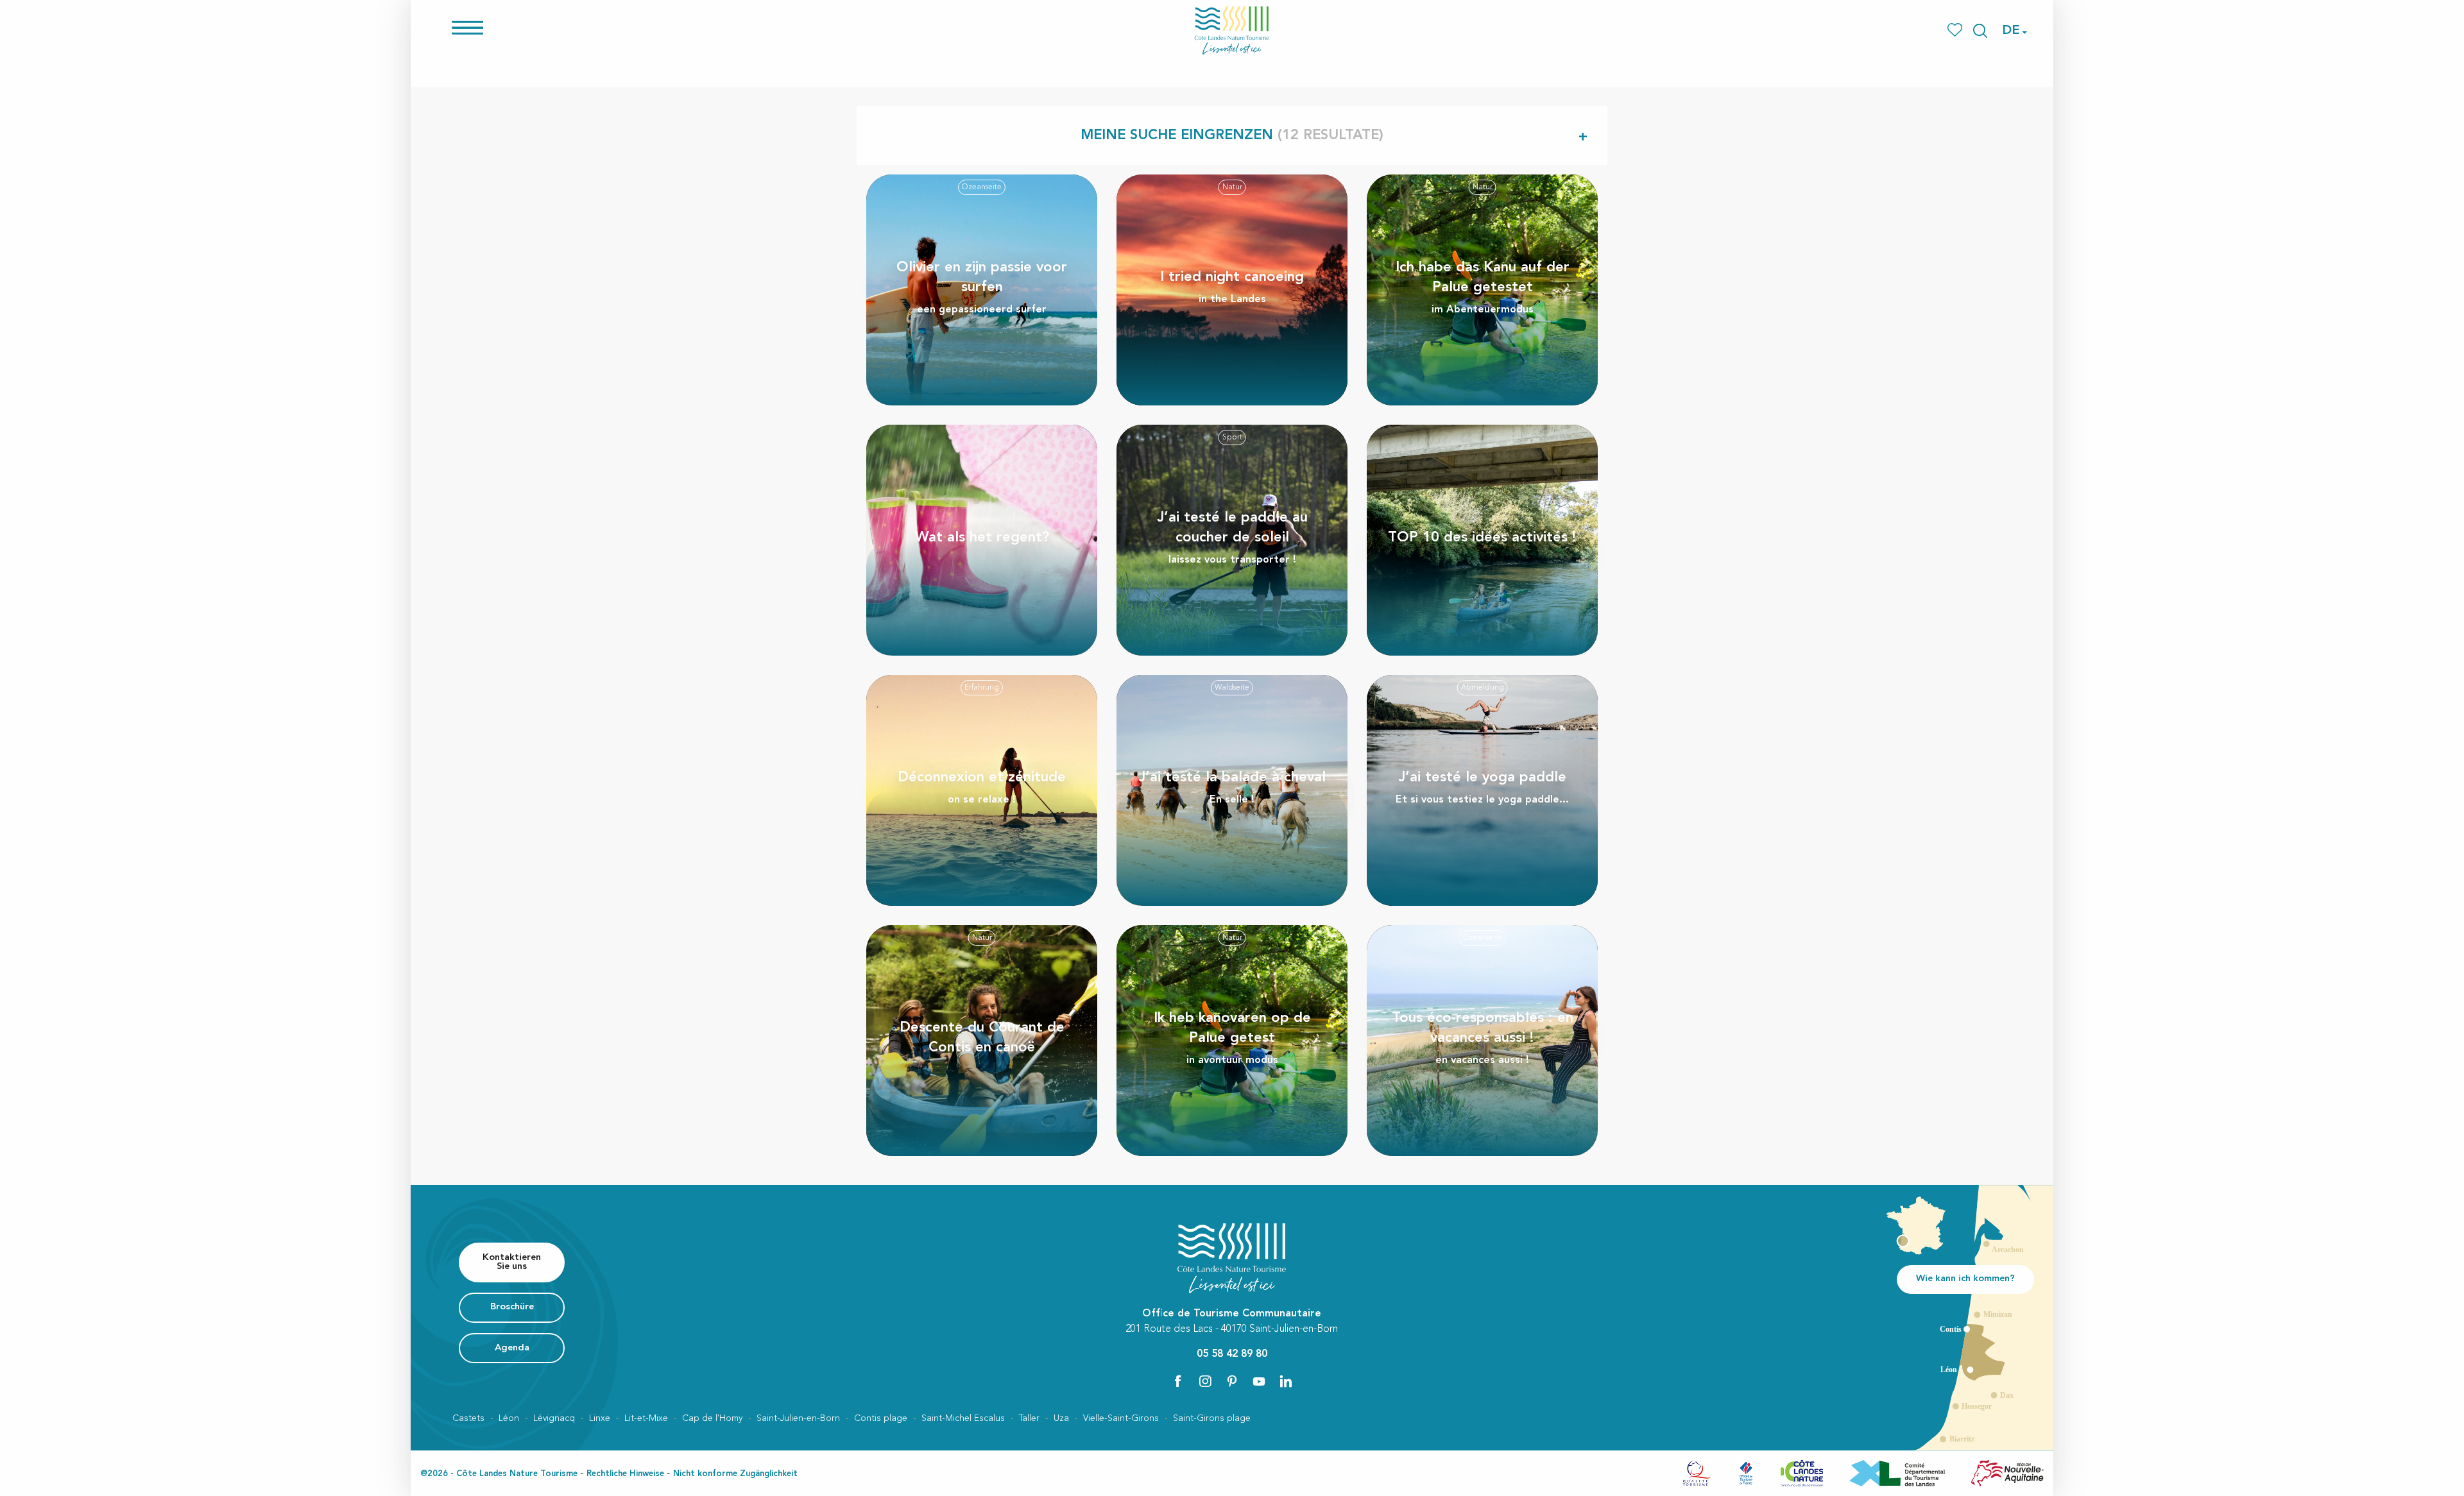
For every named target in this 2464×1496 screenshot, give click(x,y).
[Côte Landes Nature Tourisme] (1232, 30)
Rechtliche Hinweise (625, 1474)
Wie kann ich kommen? (1965, 1279)
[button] (1980, 31)
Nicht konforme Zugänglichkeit (735, 1474)
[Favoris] (1956, 30)
